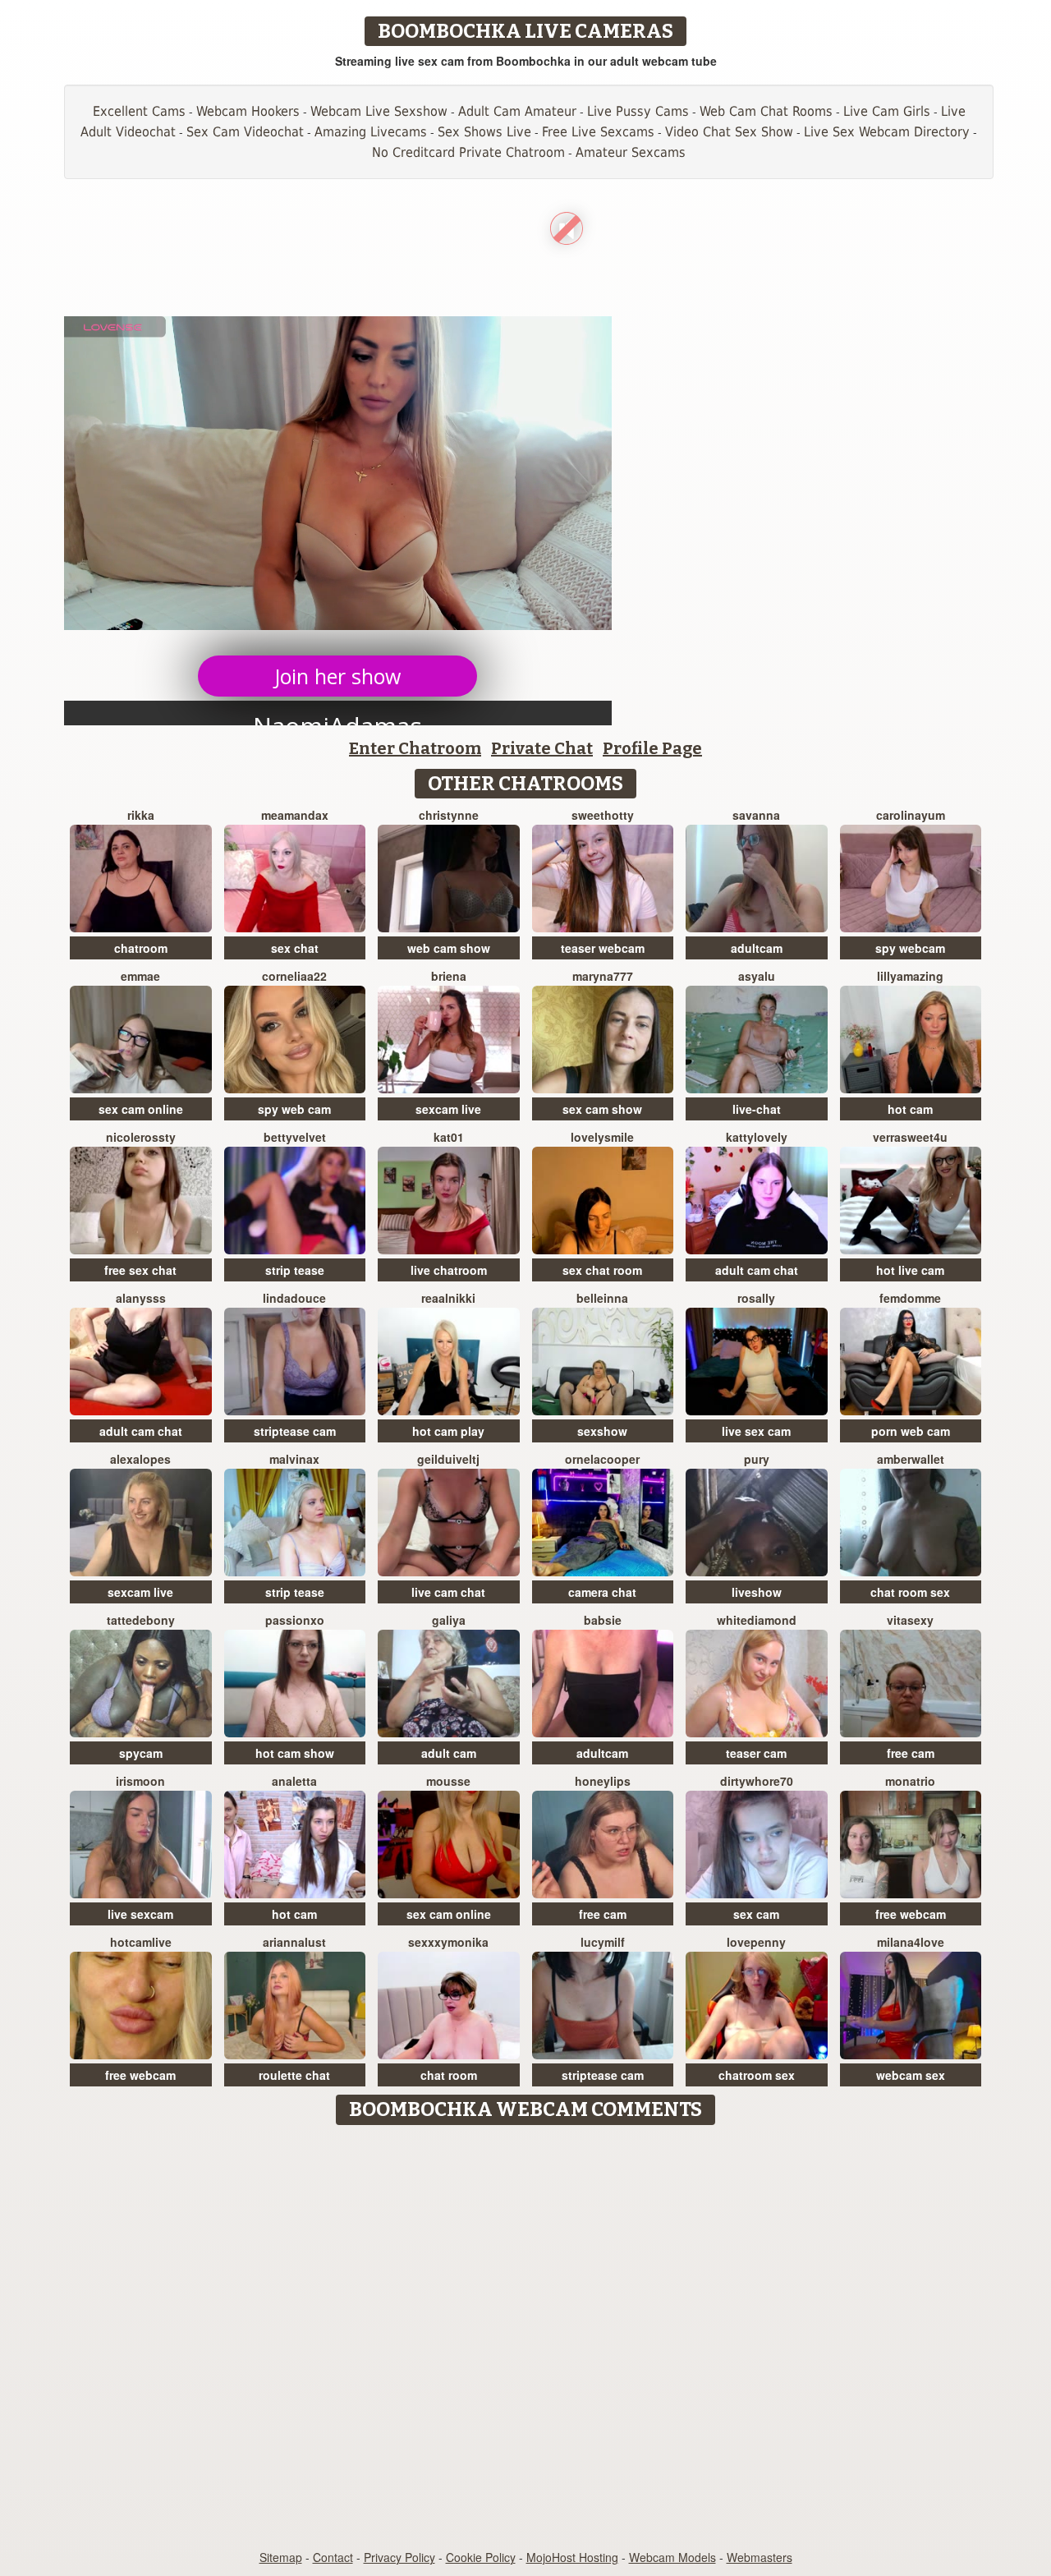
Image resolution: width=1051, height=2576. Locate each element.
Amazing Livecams (371, 132)
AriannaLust (294, 1942)
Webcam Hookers (248, 111)
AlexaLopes (140, 1459)
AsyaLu (757, 976)
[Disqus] (526, 2339)
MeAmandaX (295, 815)
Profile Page (652, 748)
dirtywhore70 (757, 1781)
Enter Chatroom (415, 748)
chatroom (141, 948)
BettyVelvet (295, 1137)
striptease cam (295, 1431)
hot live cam (910, 1270)
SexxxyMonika (448, 1942)
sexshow (602, 1431)
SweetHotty (603, 815)
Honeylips (603, 1781)
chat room (449, 2075)
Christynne (449, 815)
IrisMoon (140, 1781)
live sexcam (140, 1914)
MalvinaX (294, 1459)
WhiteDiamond (757, 1620)
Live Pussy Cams (638, 111)
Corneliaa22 (294, 976)
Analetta (294, 1781)
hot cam (910, 1109)
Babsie (603, 1620)
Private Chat (542, 748)
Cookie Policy (481, 2557)
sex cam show (602, 1109)
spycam (141, 1753)
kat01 (449, 1137)
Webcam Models (672, 2557)
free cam (911, 1753)
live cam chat (448, 1592)
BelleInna (602, 1298)
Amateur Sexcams (631, 152)
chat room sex (910, 1592)
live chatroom (449, 1270)
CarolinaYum (911, 815)
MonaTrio (910, 1781)
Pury (757, 1459)
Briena (449, 976)
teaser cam (756, 1753)
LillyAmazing (910, 976)
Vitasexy (910, 1620)
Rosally (756, 1298)
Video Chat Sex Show (729, 132)
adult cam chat (757, 1270)
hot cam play (448, 1431)
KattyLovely (757, 1137)
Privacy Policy (399, 2557)
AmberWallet (911, 1459)
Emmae (140, 976)
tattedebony (141, 1620)
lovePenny (756, 1942)
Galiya (449, 1620)
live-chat (757, 1109)
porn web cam (911, 1431)
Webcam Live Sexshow (379, 111)
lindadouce (294, 1298)
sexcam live (448, 1109)
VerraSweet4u (910, 1137)
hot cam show (295, 1753)
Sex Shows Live (484, 132)
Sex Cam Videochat (245, 132)
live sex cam (756, 1431)
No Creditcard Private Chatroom (468, 152)
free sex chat (140, 1270)
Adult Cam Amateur (517, 111)
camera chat (602, 1592)
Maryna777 (603, 976)
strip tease (295, 1270)
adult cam (449, 1753)
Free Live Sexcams (598, 132)
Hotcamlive (141, 1942)
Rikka (141, 815)
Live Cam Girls (887, 111)
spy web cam (294, 1109)
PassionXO (295, 1620)
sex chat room (602, 1270)
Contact (333, 2557)
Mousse (448, 1781)
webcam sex (911, 2075)
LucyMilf (603, 1942)
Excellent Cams (139, 111)
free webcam (911, 1914)
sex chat (295, 948)
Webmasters (760, 2557)
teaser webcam (603, 948)
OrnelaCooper (602, 1459)
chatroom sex (757, 2075)
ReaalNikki (448, 1298)
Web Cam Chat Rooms (766, 111)
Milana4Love (911, 1942)
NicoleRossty (141, 1137)
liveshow (757, 1592)
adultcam (757, 948)
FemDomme (910, 1298)
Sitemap (281, 2557)
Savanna (756, 815)
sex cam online (141, 1109)
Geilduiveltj (448, 1459)
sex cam (756, 1914)
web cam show (449, 948)
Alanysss (141, 1298)
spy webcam (910, 948)
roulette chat (294, 2075)
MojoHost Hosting (572, 2557)
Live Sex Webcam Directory (887, 132)
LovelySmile (602, 1137)
